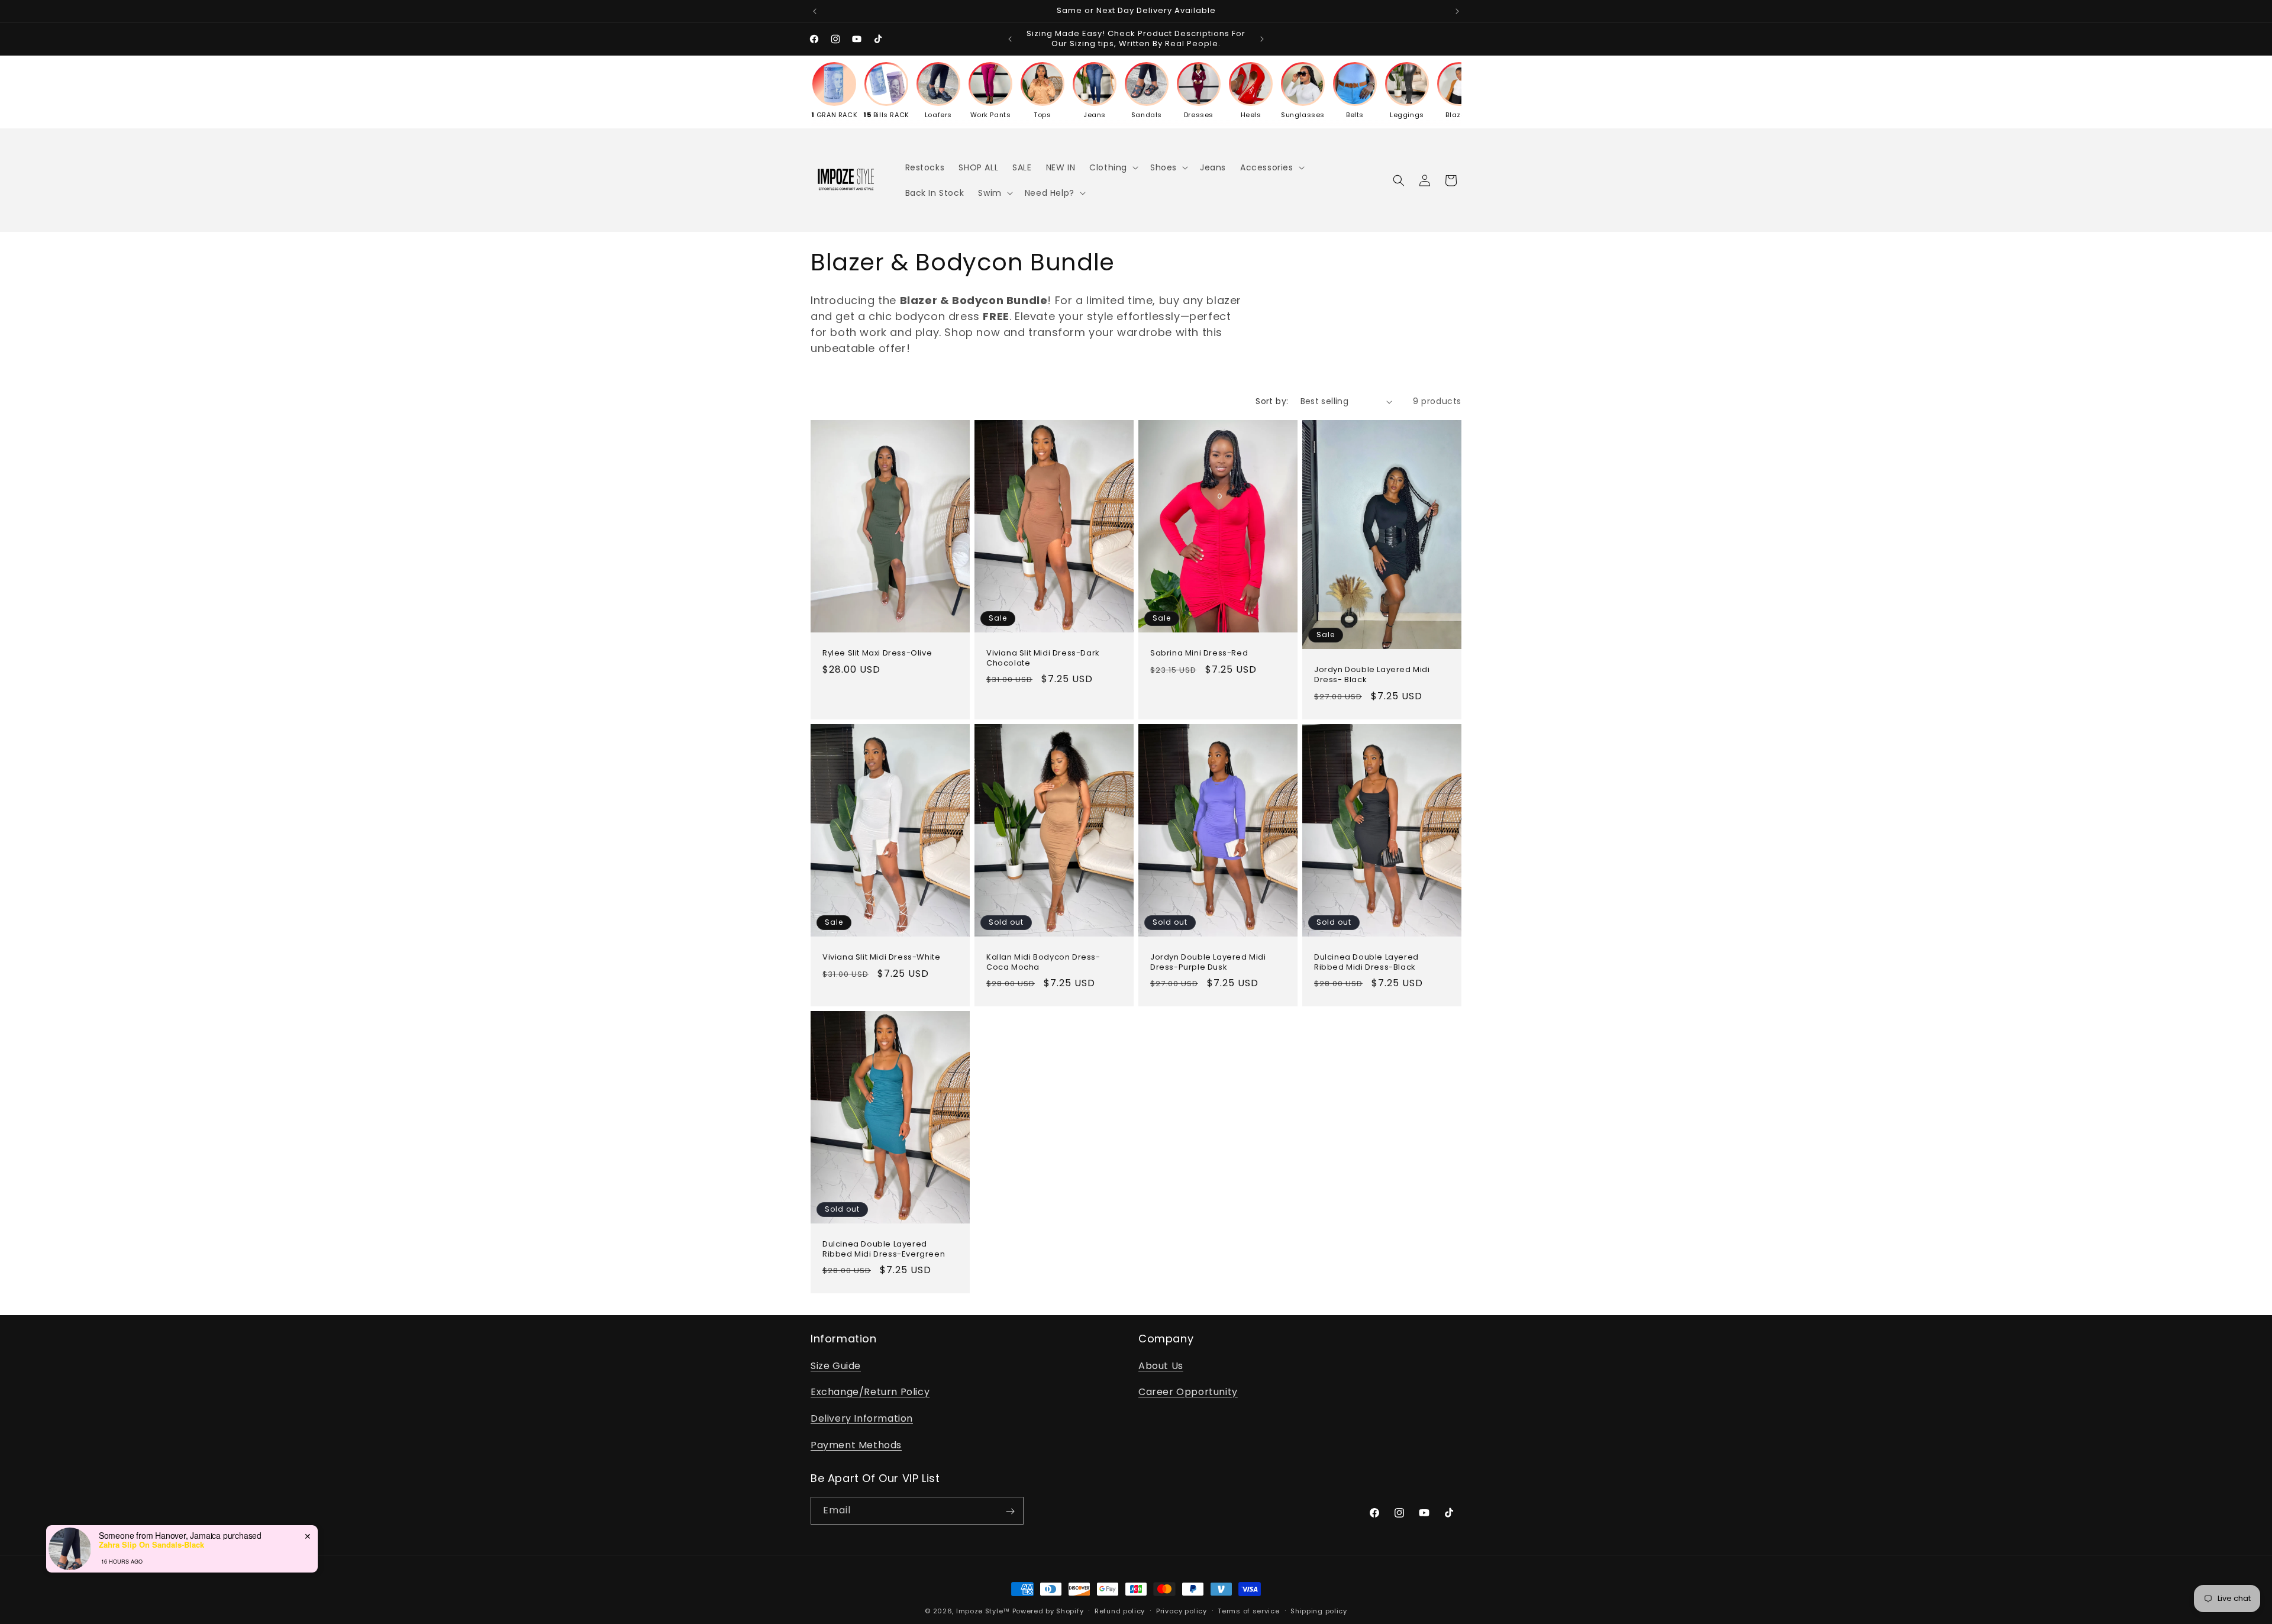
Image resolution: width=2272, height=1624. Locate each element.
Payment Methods (856, 1444)
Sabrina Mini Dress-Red (1199, 653)
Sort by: (1272, 401)
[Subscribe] (1010, 1511)
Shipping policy (1319, 1610)
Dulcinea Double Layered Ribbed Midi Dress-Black (1366, 962)
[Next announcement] (1457, 11)
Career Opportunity (1188, 1392)
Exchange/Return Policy (870, 1392)
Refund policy (1120, 1610)
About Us (1161, 1365)
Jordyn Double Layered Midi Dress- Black (1372, 675)
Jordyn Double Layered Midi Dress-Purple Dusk (1208, 962)
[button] (1113, 167)
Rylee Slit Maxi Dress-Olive (877, 653)
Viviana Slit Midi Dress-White (881, 957)
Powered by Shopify (1048, 1611)
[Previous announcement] (815, 11)
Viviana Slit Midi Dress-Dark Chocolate (1043, 658)
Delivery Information (862, 1418)
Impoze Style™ (983, 1611)
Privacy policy (1182, 1610)
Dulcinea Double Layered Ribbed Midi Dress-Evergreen (884, 1250)
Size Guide (836, 1365)
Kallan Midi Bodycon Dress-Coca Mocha (1043, 962)
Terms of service (1248, 1610)
